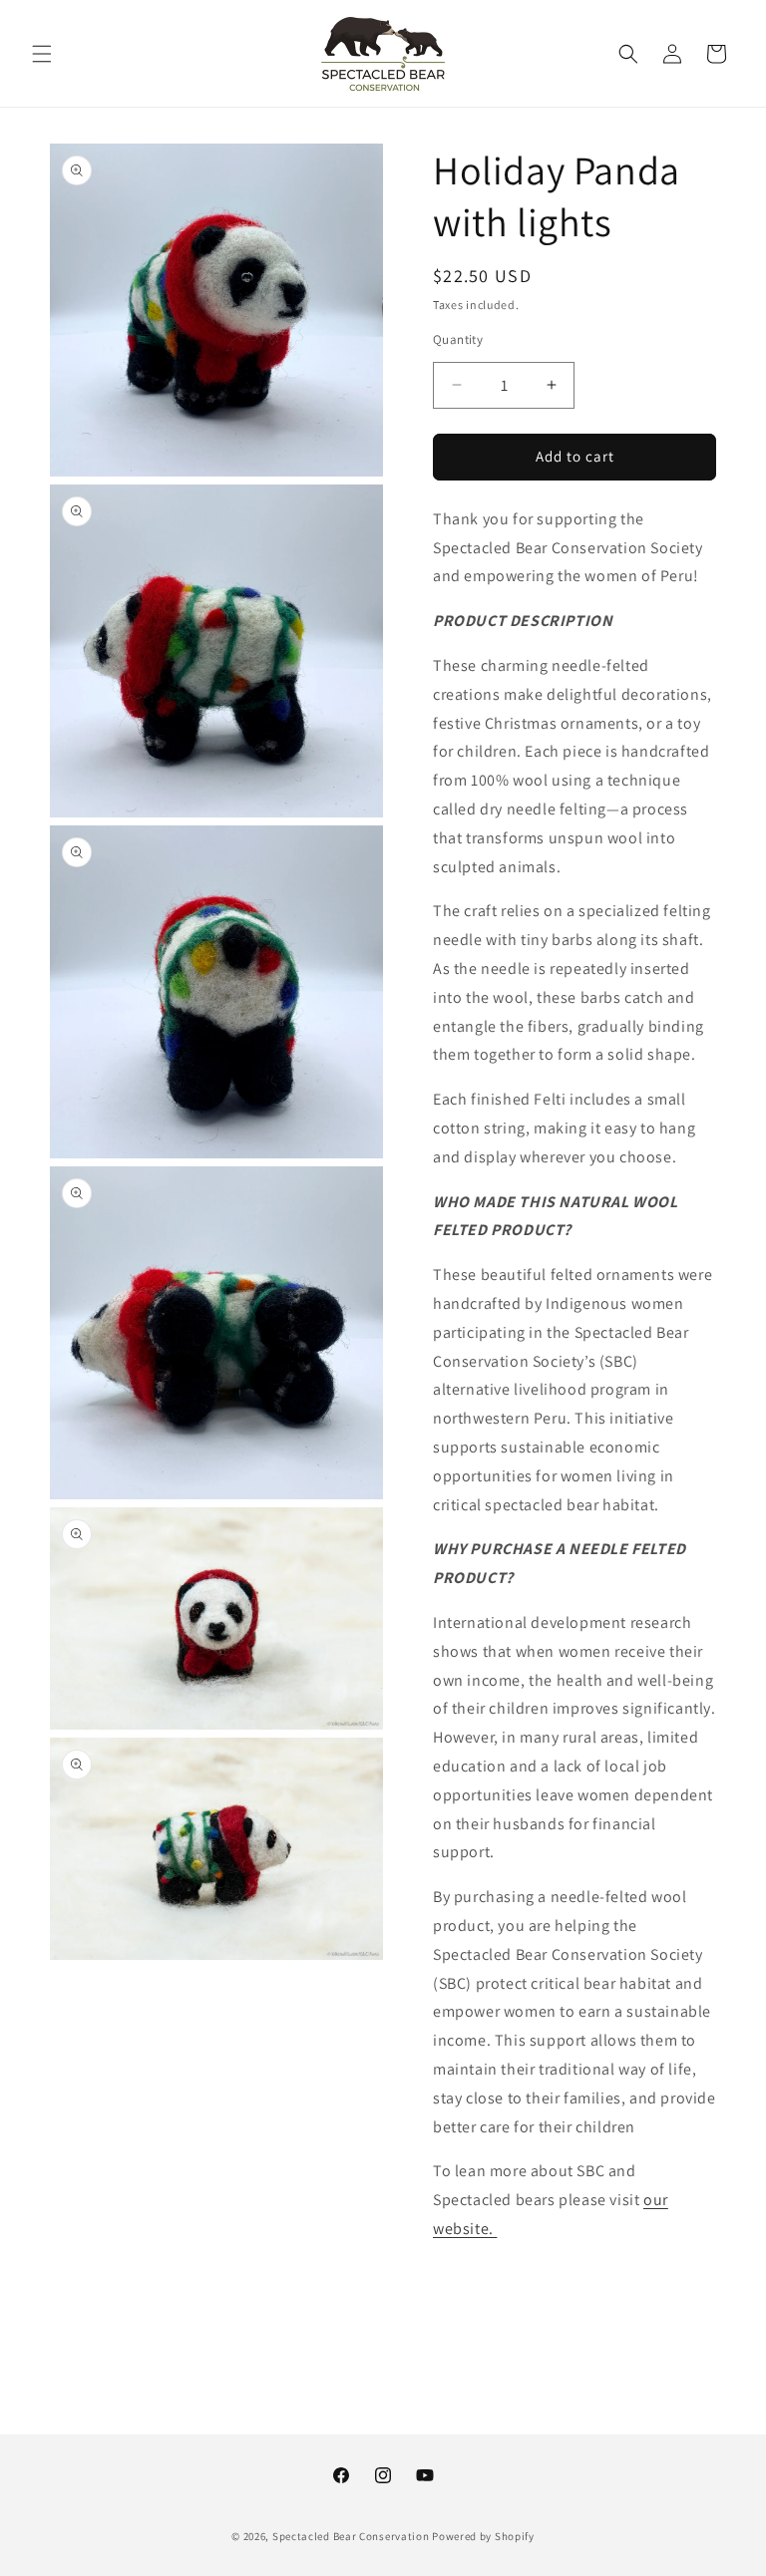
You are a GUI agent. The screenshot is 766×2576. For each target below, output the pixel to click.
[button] (42, 54)
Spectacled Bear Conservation (351, 2536)
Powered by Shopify (483, 2536)
